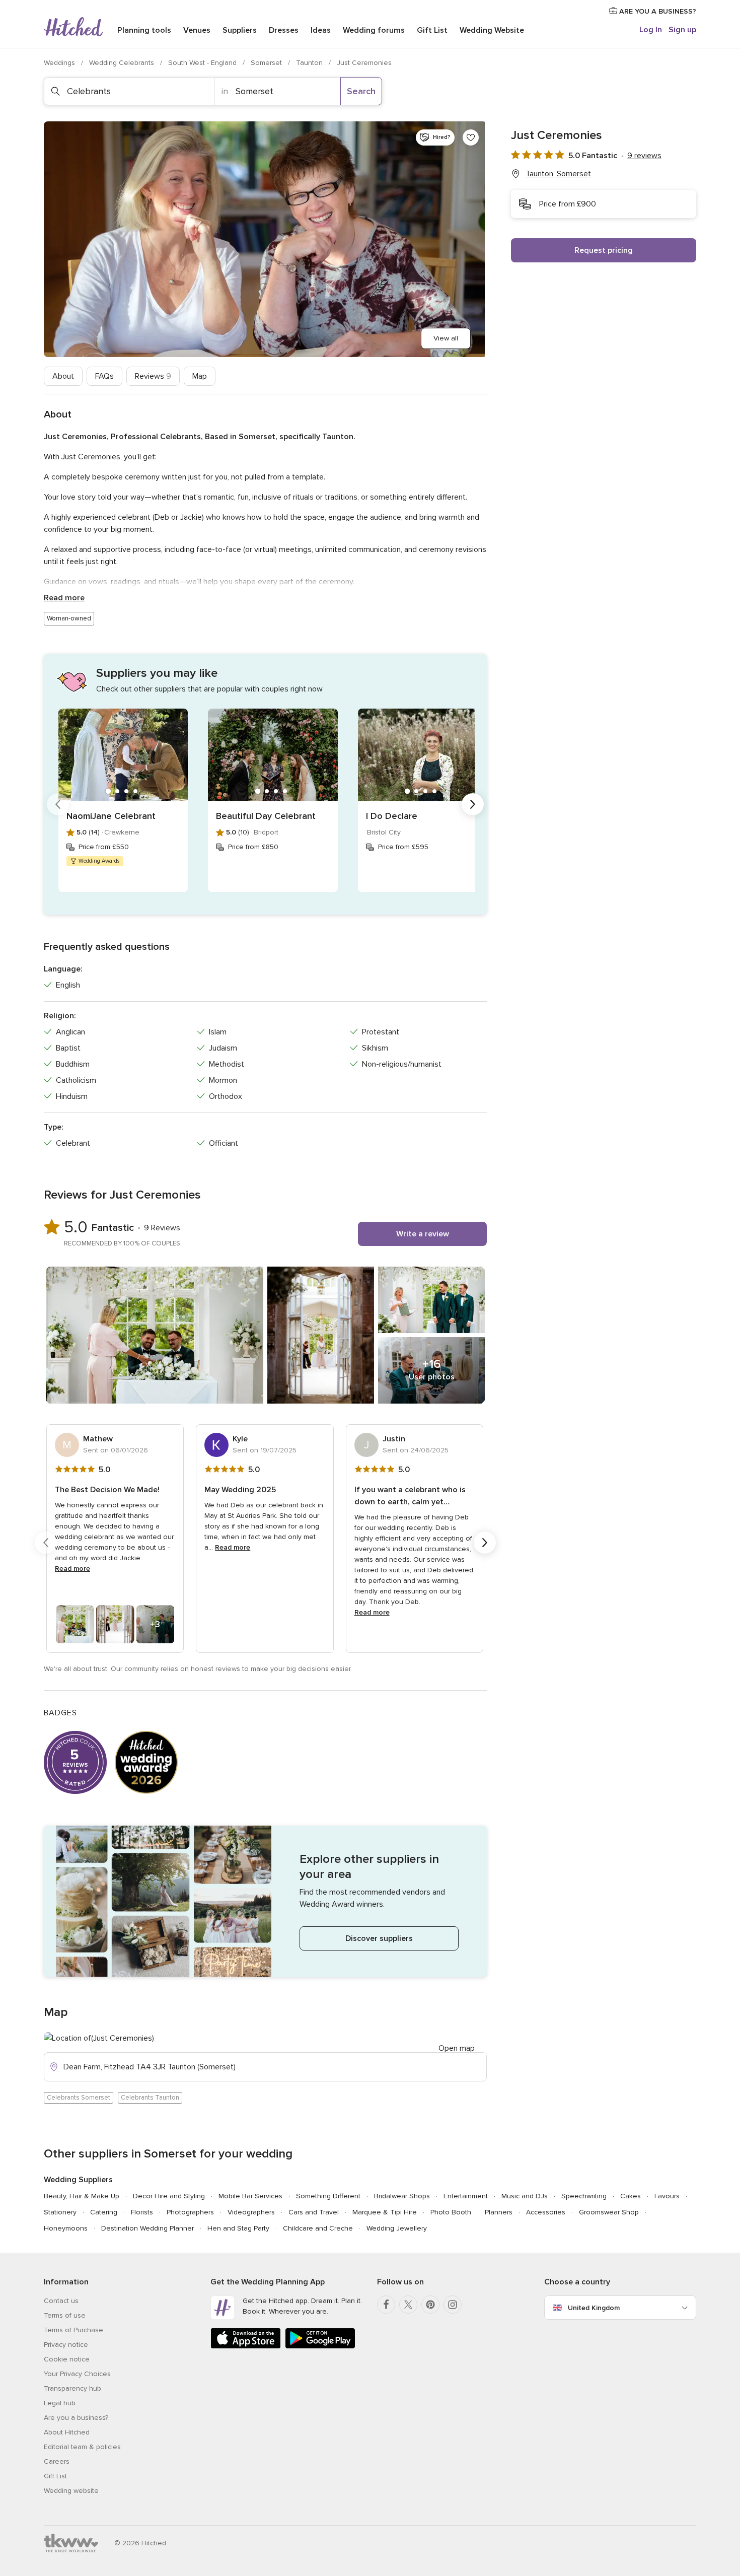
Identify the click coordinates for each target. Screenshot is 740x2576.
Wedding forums (374, 30)
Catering (104, 2212)
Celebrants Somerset (79, 2098)
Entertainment (466, 2196)
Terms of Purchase (73, 2330)
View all (446, 338)
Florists (142, 2212)
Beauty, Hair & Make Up (82, 2196)
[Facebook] (386, 2305)
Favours (667, 2196)
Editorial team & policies (82, 2447)
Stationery (60, 2212)
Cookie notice (67, 2359)
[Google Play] (320, 2347)
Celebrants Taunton (150, 2098)
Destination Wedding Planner (147, 2228)
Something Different (328, 2196)
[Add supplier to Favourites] (471, 137)
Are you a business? (76, 2418)
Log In (651, 30)
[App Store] (246, 2347)
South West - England (203, 63)
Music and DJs (525, 2196)
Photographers (190, 2212)
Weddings (60, 63)
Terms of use (65, 2315)
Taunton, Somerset (558, 174)
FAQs (104, 376)
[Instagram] (453, 2305)
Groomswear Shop (609, 2212)
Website (492, 30)
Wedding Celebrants (123, 63)
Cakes (631, 2196)
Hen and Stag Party (238, 2228)
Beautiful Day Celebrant (266, 816)
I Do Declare (392, 816)
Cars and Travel (314, 2212)
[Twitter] (408, 2305)
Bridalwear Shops (402, 2196)
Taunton (310, 63)
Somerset (267, 63)
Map (200, 376)
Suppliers (240, 30)
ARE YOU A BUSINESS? (657, 11)
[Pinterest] (430, 2305)
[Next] (473, 804)
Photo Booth (451, 2212)
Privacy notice (66, 2345)
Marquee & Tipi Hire (385, 2212)
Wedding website (71, 2491)
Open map (457, 2048)
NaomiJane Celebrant (111, 816)
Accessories (546, 2212)
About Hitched (67, 2432)
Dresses (284, 30)
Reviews (153, 376)
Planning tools (144, 30)
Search (361, 91)
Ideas (321, 30)
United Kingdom (594, 2308)
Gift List (432, 30)
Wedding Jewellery (397, 2228)
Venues (197, 30)
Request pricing (604, 250)
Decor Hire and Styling (169, 2196)
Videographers (251, 2212)
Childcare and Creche (318, 2228)
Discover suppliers (379, 1938)
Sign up (682, 30)
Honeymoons (66, 2228)
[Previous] (58, 804)
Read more (64, 598)
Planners (499, 2212)
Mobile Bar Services (250, 2196)
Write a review (423, 1234)
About (63, 376)
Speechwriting (584, 2196)
